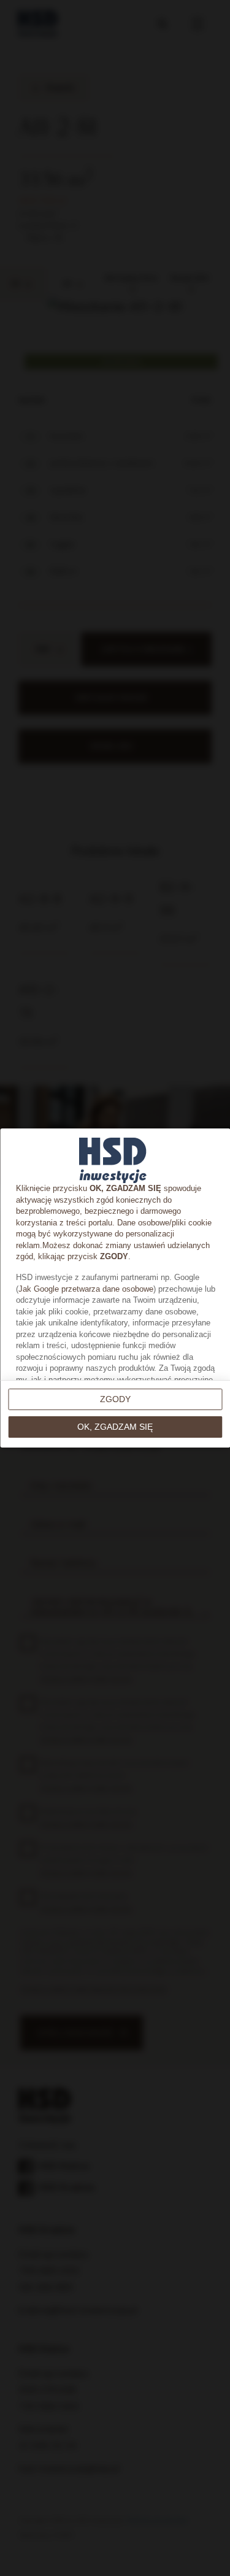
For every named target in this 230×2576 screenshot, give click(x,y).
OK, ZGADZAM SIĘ (115, 1427)
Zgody (115, 1399)
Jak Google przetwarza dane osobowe (85, 1289)
